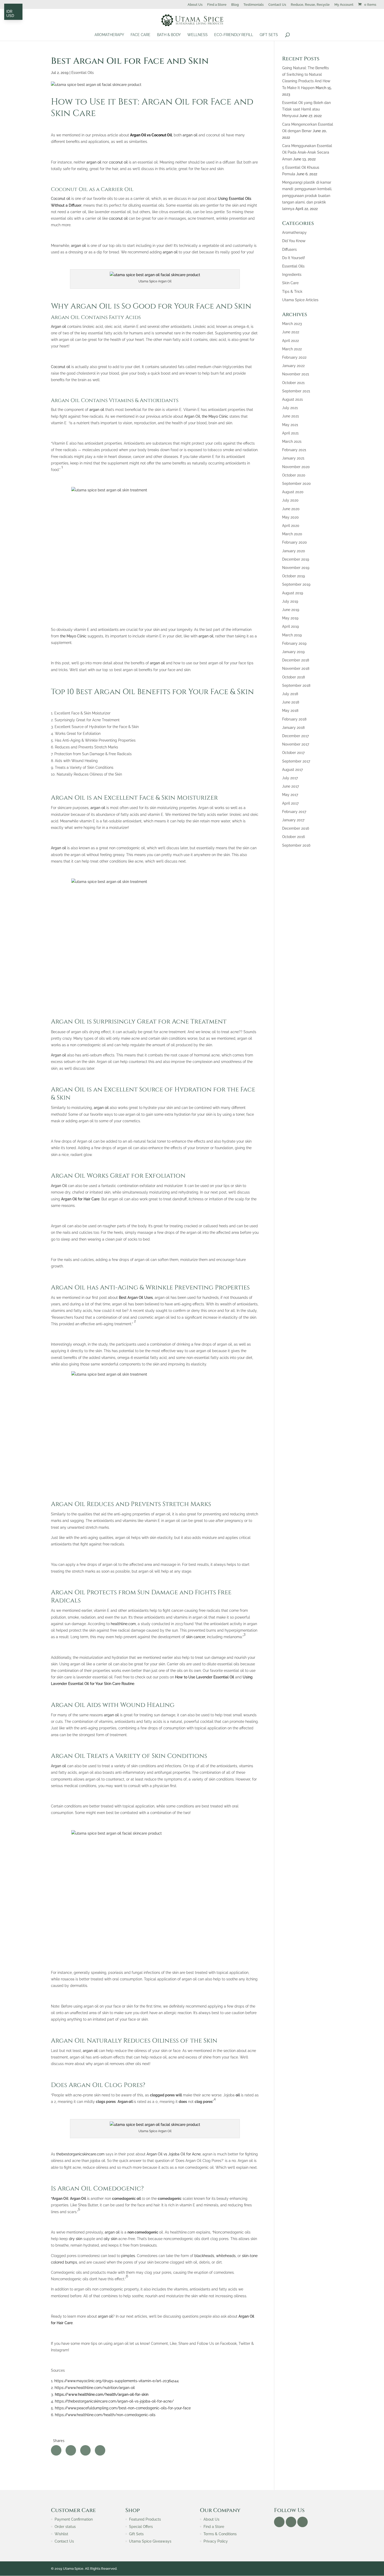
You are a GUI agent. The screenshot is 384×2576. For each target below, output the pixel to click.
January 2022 (293, 366)
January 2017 (293, 820)
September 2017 (296, 761)
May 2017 (290, 795)
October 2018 (293, 677)
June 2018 (291, 702)
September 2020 (296, 484)
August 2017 (292, 770)
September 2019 (296, 584)
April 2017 (290, 803)
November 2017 (296, 744)
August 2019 (293, 593)
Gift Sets (269, 35)
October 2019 (293, 576)
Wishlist (61, 2534)
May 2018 (290, 711)
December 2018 (296, 660)
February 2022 (294, 357)
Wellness (197, 35)
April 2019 (290, 626)
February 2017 (294, 812)
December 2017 (295, 736)
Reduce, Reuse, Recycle (310, 5)
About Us (195, 5)
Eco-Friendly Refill (234, 35)
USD (10, 16)
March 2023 (292, 324)
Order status (65, 2527)
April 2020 (291, 526)
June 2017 (290, 786)
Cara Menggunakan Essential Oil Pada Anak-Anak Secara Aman (307, 152)
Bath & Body (169, 35)
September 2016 (296, 845)
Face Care (141, 35)
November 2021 (296, 374)
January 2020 (294, 551)
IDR (9, 11)
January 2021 (293, 458)
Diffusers (289, 249)
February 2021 (294, 450)
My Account (344, 5)
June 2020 (291, 509)
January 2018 (293, 728)
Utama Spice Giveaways (150, 2541)
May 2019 (290, 618)
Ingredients (292, 275)
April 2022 (290, 341)
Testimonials (254, 5)
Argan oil (59, 327)
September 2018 (296, 685)
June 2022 (291, 332)
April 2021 (290, 433)
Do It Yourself (293, 258)
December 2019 (296, 559)
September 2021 (296, 391)
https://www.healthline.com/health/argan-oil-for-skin (102, 2394)
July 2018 (290, 694)
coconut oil (118, 162)
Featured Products (145, 2519)
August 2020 (293, 492)
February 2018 (294, 719)
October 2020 (294, 475)
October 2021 (293, 383)
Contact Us (277, 5)
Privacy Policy (216, 2541)
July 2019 (290, 601)
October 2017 (293, 753)
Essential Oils (83, 73)
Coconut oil (61, 199)
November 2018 (296, 668)
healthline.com (123, 1624)
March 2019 (292, 635)
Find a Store (217, 5)
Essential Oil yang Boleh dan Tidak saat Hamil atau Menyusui (306, 109)
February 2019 (294, 643)
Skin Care (290, 283)
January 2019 (293, 652)
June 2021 (290, 416)
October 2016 (293, 837)
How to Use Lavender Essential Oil (205, 1677)
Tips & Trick (292, 292)
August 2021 (292, 399)
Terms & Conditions (220, 2534)
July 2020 (290, 500)
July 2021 (290, 408)
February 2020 (295, 542)
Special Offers (141, 2527)
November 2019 (296, 568)
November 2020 (296, 467)
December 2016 (296, 828)
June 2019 (291, 610)
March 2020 (292, 534)
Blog (235, 5)
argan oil (190, 135)
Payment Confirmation (74, 2519)
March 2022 (292, 349)
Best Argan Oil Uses (136, 1298)
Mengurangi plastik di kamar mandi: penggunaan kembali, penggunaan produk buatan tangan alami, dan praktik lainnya (307, 196)
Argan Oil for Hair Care (80, 1199)
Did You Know (294, 241)
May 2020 (290, 517)
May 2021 (290, 425)
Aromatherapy (109, 35)
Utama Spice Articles (300, 300)
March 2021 (292, 441)
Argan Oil (192, 416)
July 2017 (290, 778)
